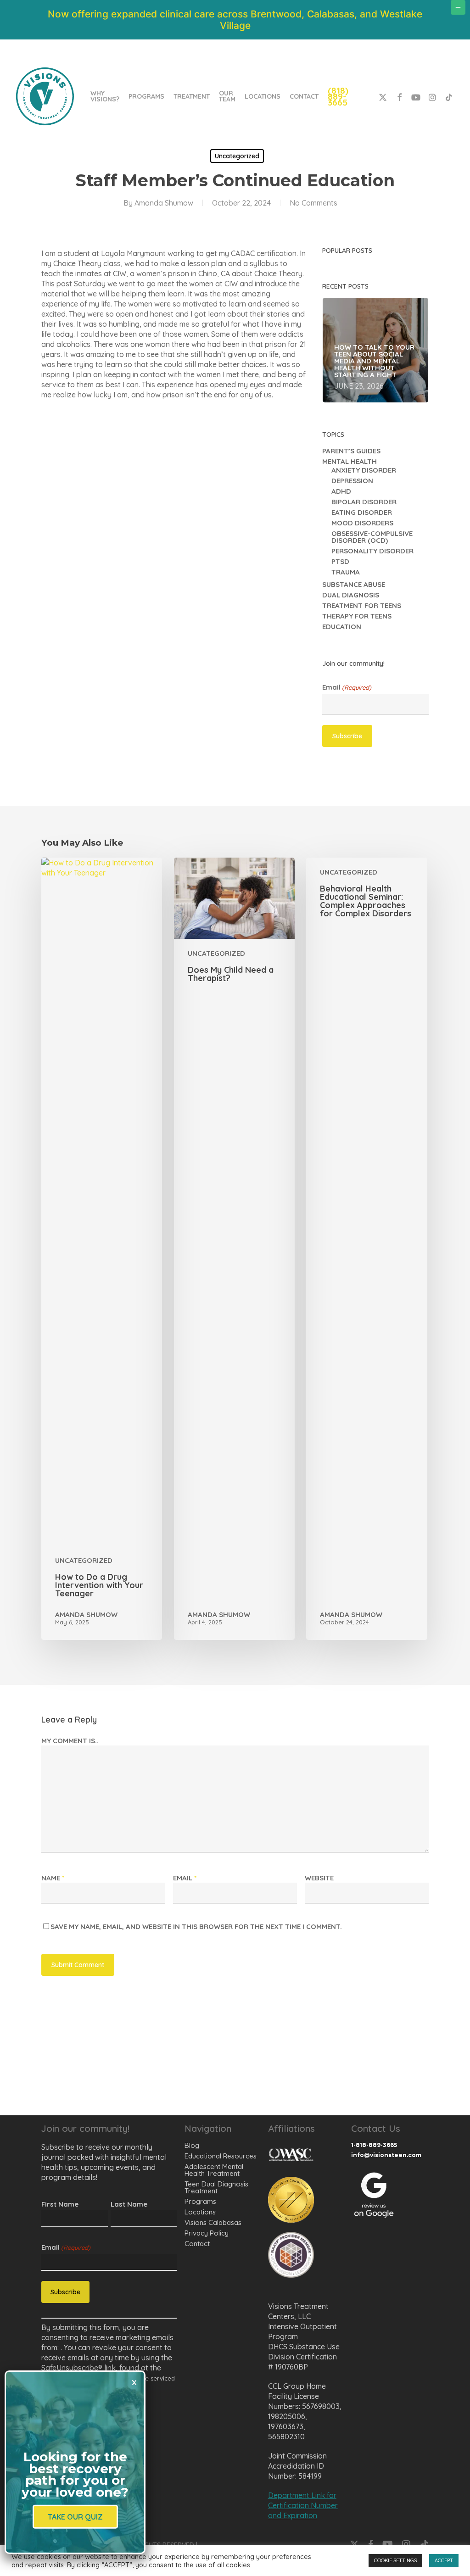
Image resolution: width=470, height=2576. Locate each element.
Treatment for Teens (362, 605)
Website (319, 1878)
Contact (197, 2244)
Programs (200, 2201)
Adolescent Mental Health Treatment (214, 2170)
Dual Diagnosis (351, 595)
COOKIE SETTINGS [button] (395, 2560)
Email (347, 687)
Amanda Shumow (164, 203)
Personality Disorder (372, 551)
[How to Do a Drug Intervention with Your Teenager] (102, 1249)
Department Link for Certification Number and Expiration (303, 2505)
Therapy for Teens (357, 616)
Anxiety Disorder (364, 470)
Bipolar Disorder (364, 502)
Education (342, 627)
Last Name (129, 2204)
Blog (192, 2145)
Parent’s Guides (351, 451)
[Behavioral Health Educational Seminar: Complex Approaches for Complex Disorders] (366, 1249)
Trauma (346, 572)
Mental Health (350, 461)
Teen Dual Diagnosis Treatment (216, 2187)
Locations (200, 2212)
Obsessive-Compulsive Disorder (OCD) (372, 537)
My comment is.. (70, 1741)
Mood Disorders (362, 523)
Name (53, 1878)
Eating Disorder (362, 512)
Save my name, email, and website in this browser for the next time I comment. (196, 1926)
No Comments (313, 203)
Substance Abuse (354, 584)
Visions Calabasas (213, 2222)
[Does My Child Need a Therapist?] (234, 1249)
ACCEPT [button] (444, 2560)
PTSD (340, 561)
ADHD (341, 491)
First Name (60, 2204)
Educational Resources (221, 2156)
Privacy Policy (207, 2233)
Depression (352, 481)
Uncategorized (237, 156)
